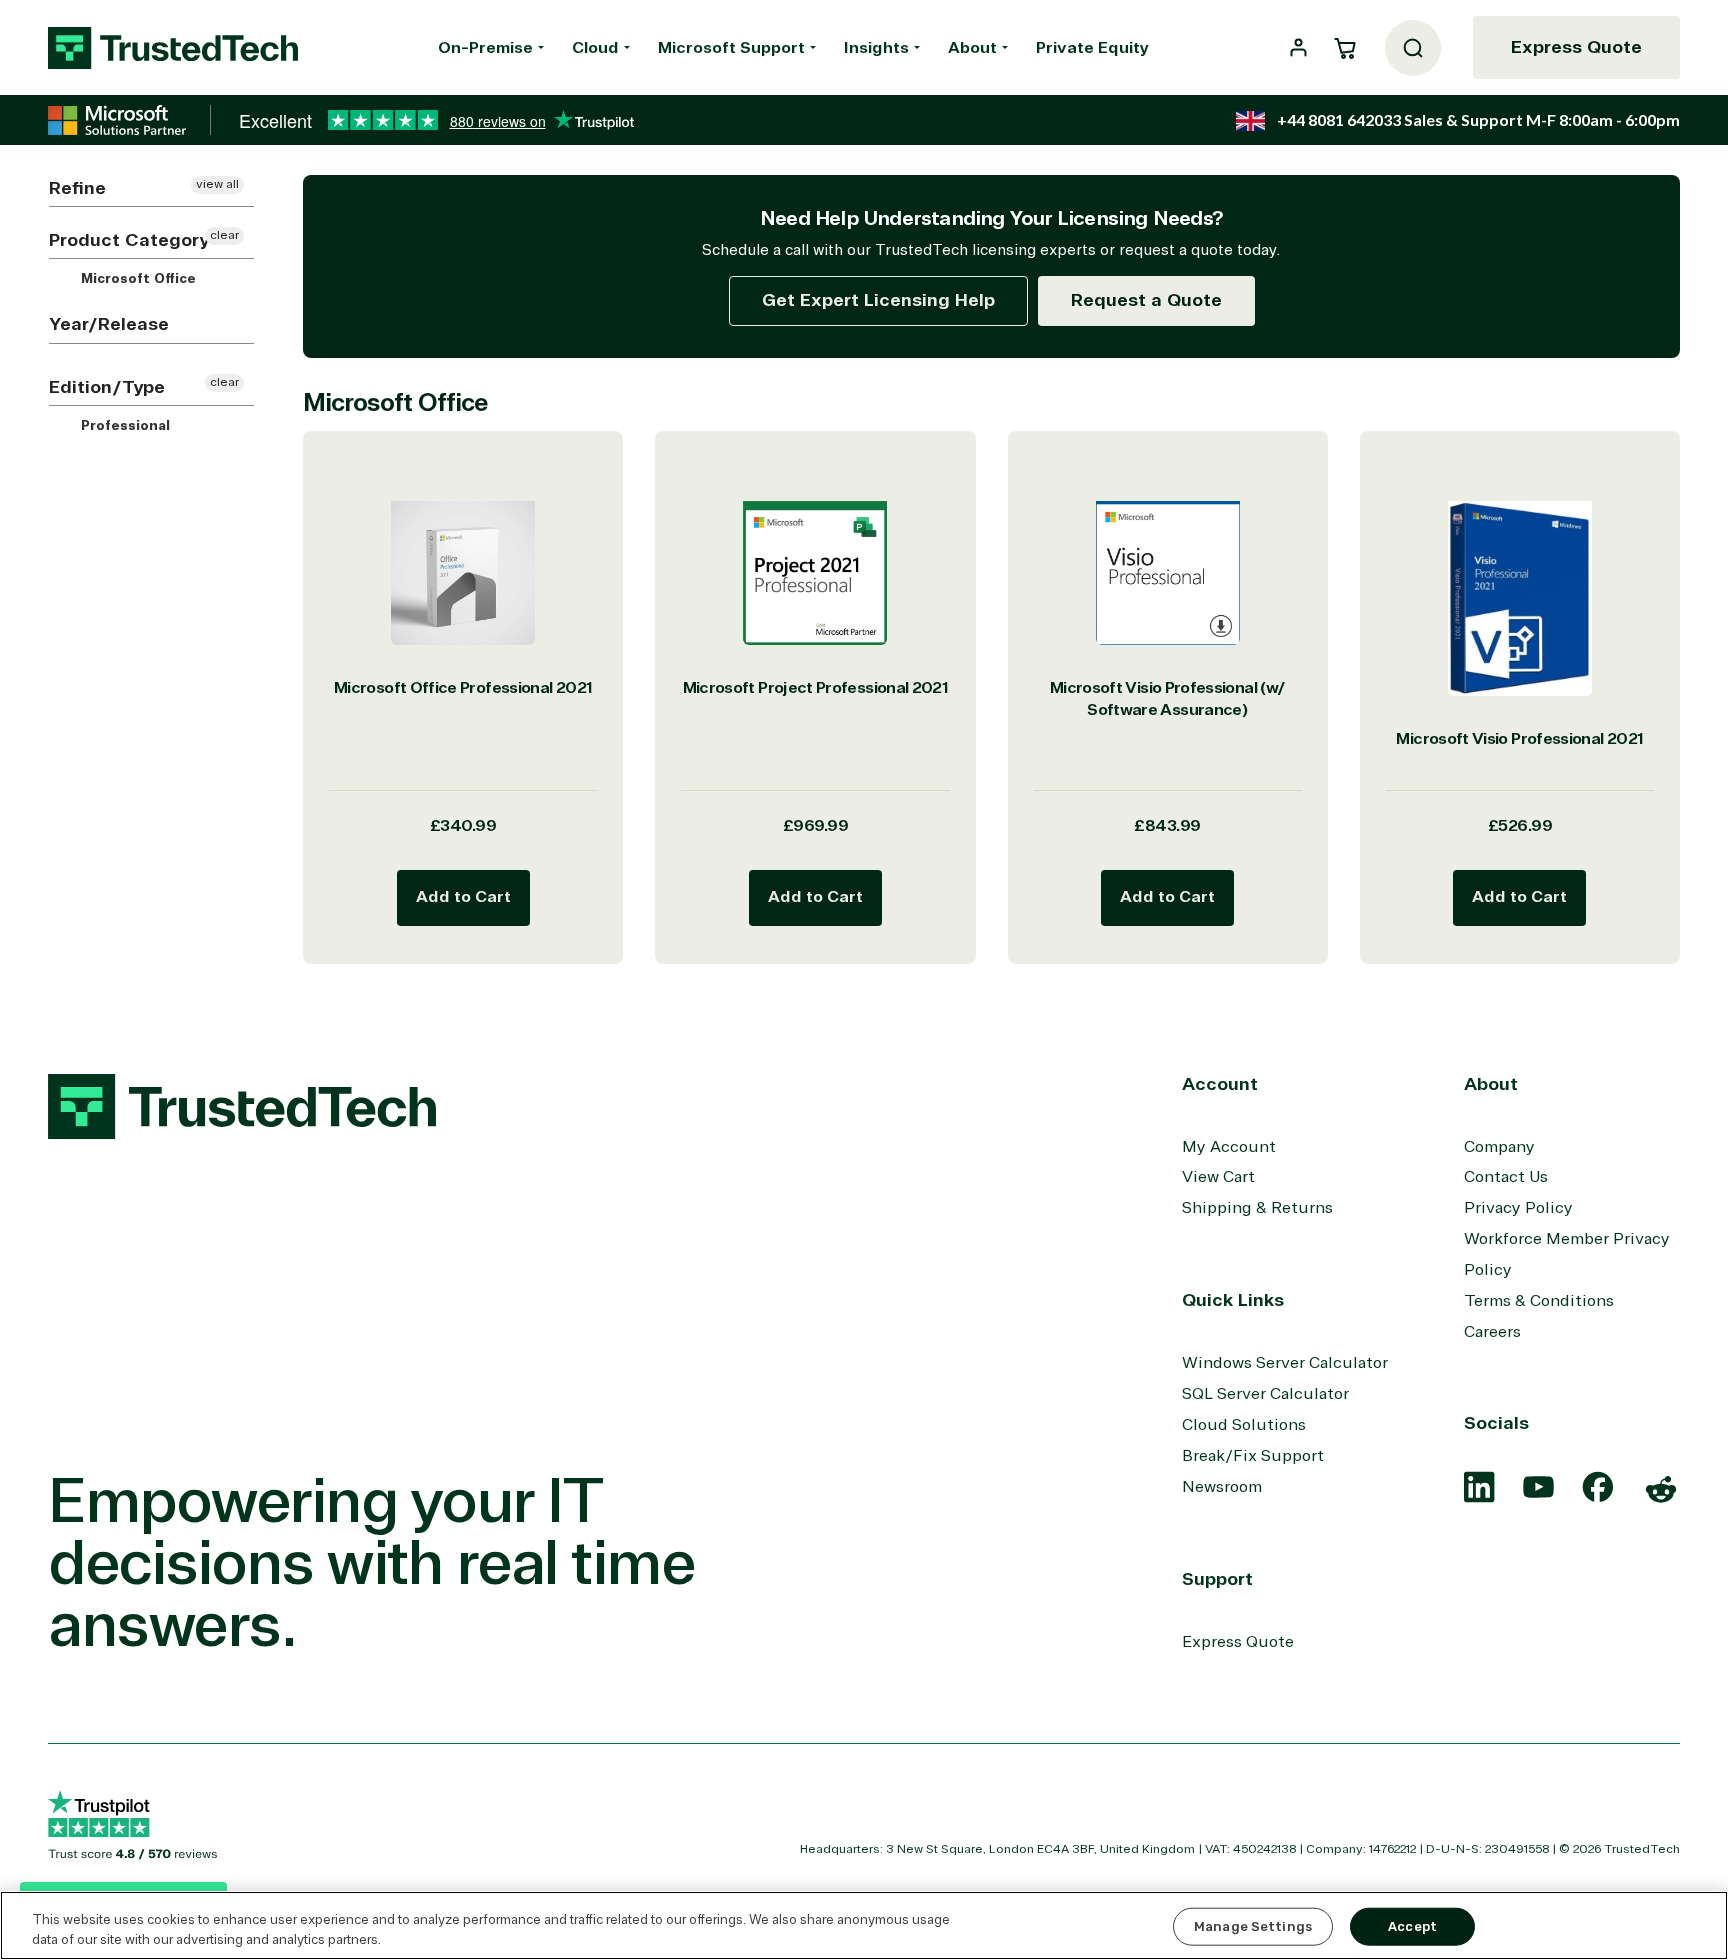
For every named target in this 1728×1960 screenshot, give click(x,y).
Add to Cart (463, 897)
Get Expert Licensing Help (878, 300)
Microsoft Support (731, 48)
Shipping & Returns (1257, 1208)
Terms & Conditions (1539, 1301)
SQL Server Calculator (1265, 1394)
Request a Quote (1146, 300)
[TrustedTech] (173, 48)
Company (1499, 1147)
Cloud (595, 48)
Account (1220, 1084)
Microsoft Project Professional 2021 (816, 688)
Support (1217, 1579)
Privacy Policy (1518, 1208)
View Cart (1218, 1177)
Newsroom (1222, 1487)
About (972, 48)
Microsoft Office (136, 279)
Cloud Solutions (1244, 1425)
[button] (1345, 48)
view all (217, 184)
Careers (1492, 1332)
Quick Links (1233, 1300)
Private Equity (1092, 48)
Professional (123, 426)
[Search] (1413, 48)
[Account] (1298, 47)
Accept (1412, 1926)
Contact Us (1506, 1177)
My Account (1229, 1147)
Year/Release (109, 324)
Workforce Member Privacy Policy (1567, 1254)
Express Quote (1576, 47)
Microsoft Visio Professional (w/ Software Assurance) (1168, 699)
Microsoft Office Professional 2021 (463, 688)
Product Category (129, 240)
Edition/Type (107, 387)
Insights (876, 48)
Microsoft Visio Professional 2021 (1519, 739)
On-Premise (485, 48)
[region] (864, 1925)
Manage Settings (1253, 1926)
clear (224, 235)
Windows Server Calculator (1285, 1363)
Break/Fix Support (1253, 1456)
